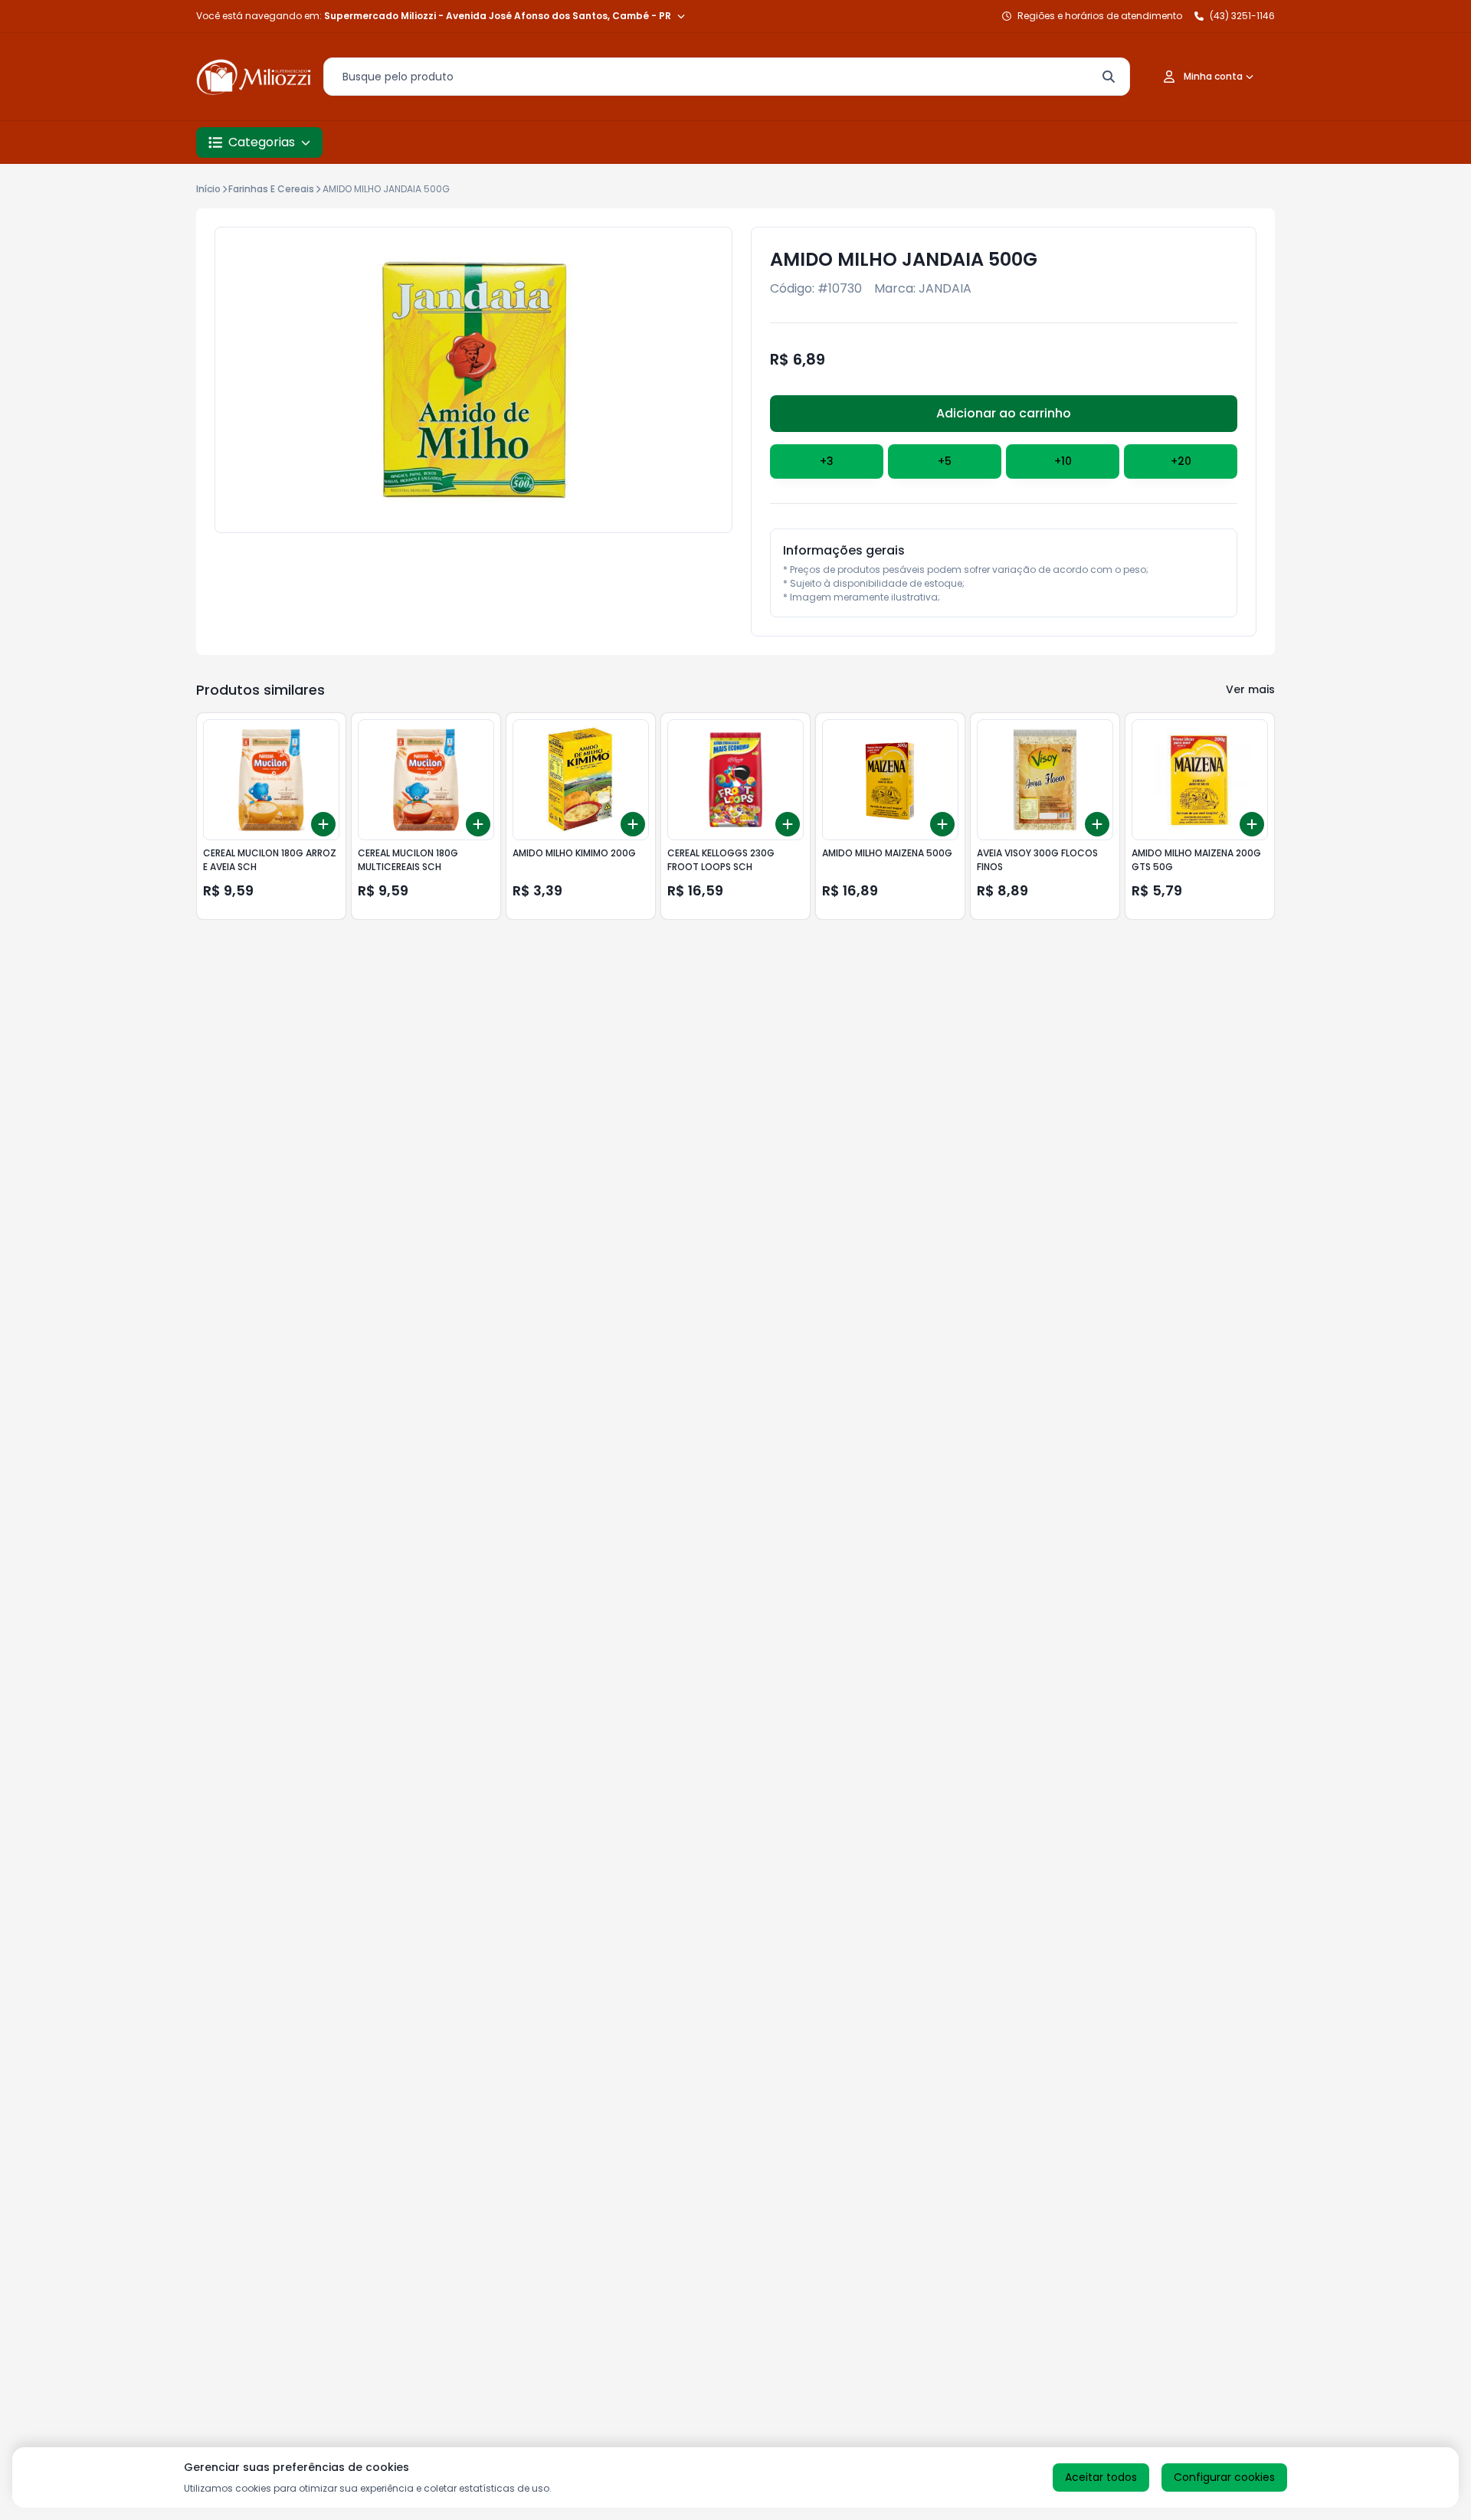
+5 (945, 461)
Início (208, 189)
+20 (1181, 461)
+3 (827, 461)
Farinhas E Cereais (271, 189)
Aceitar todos (1101, 2477)
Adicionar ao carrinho (1004, 413)
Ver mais (1250, 689)
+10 (1063, 461)
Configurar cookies (1224, 2477)
